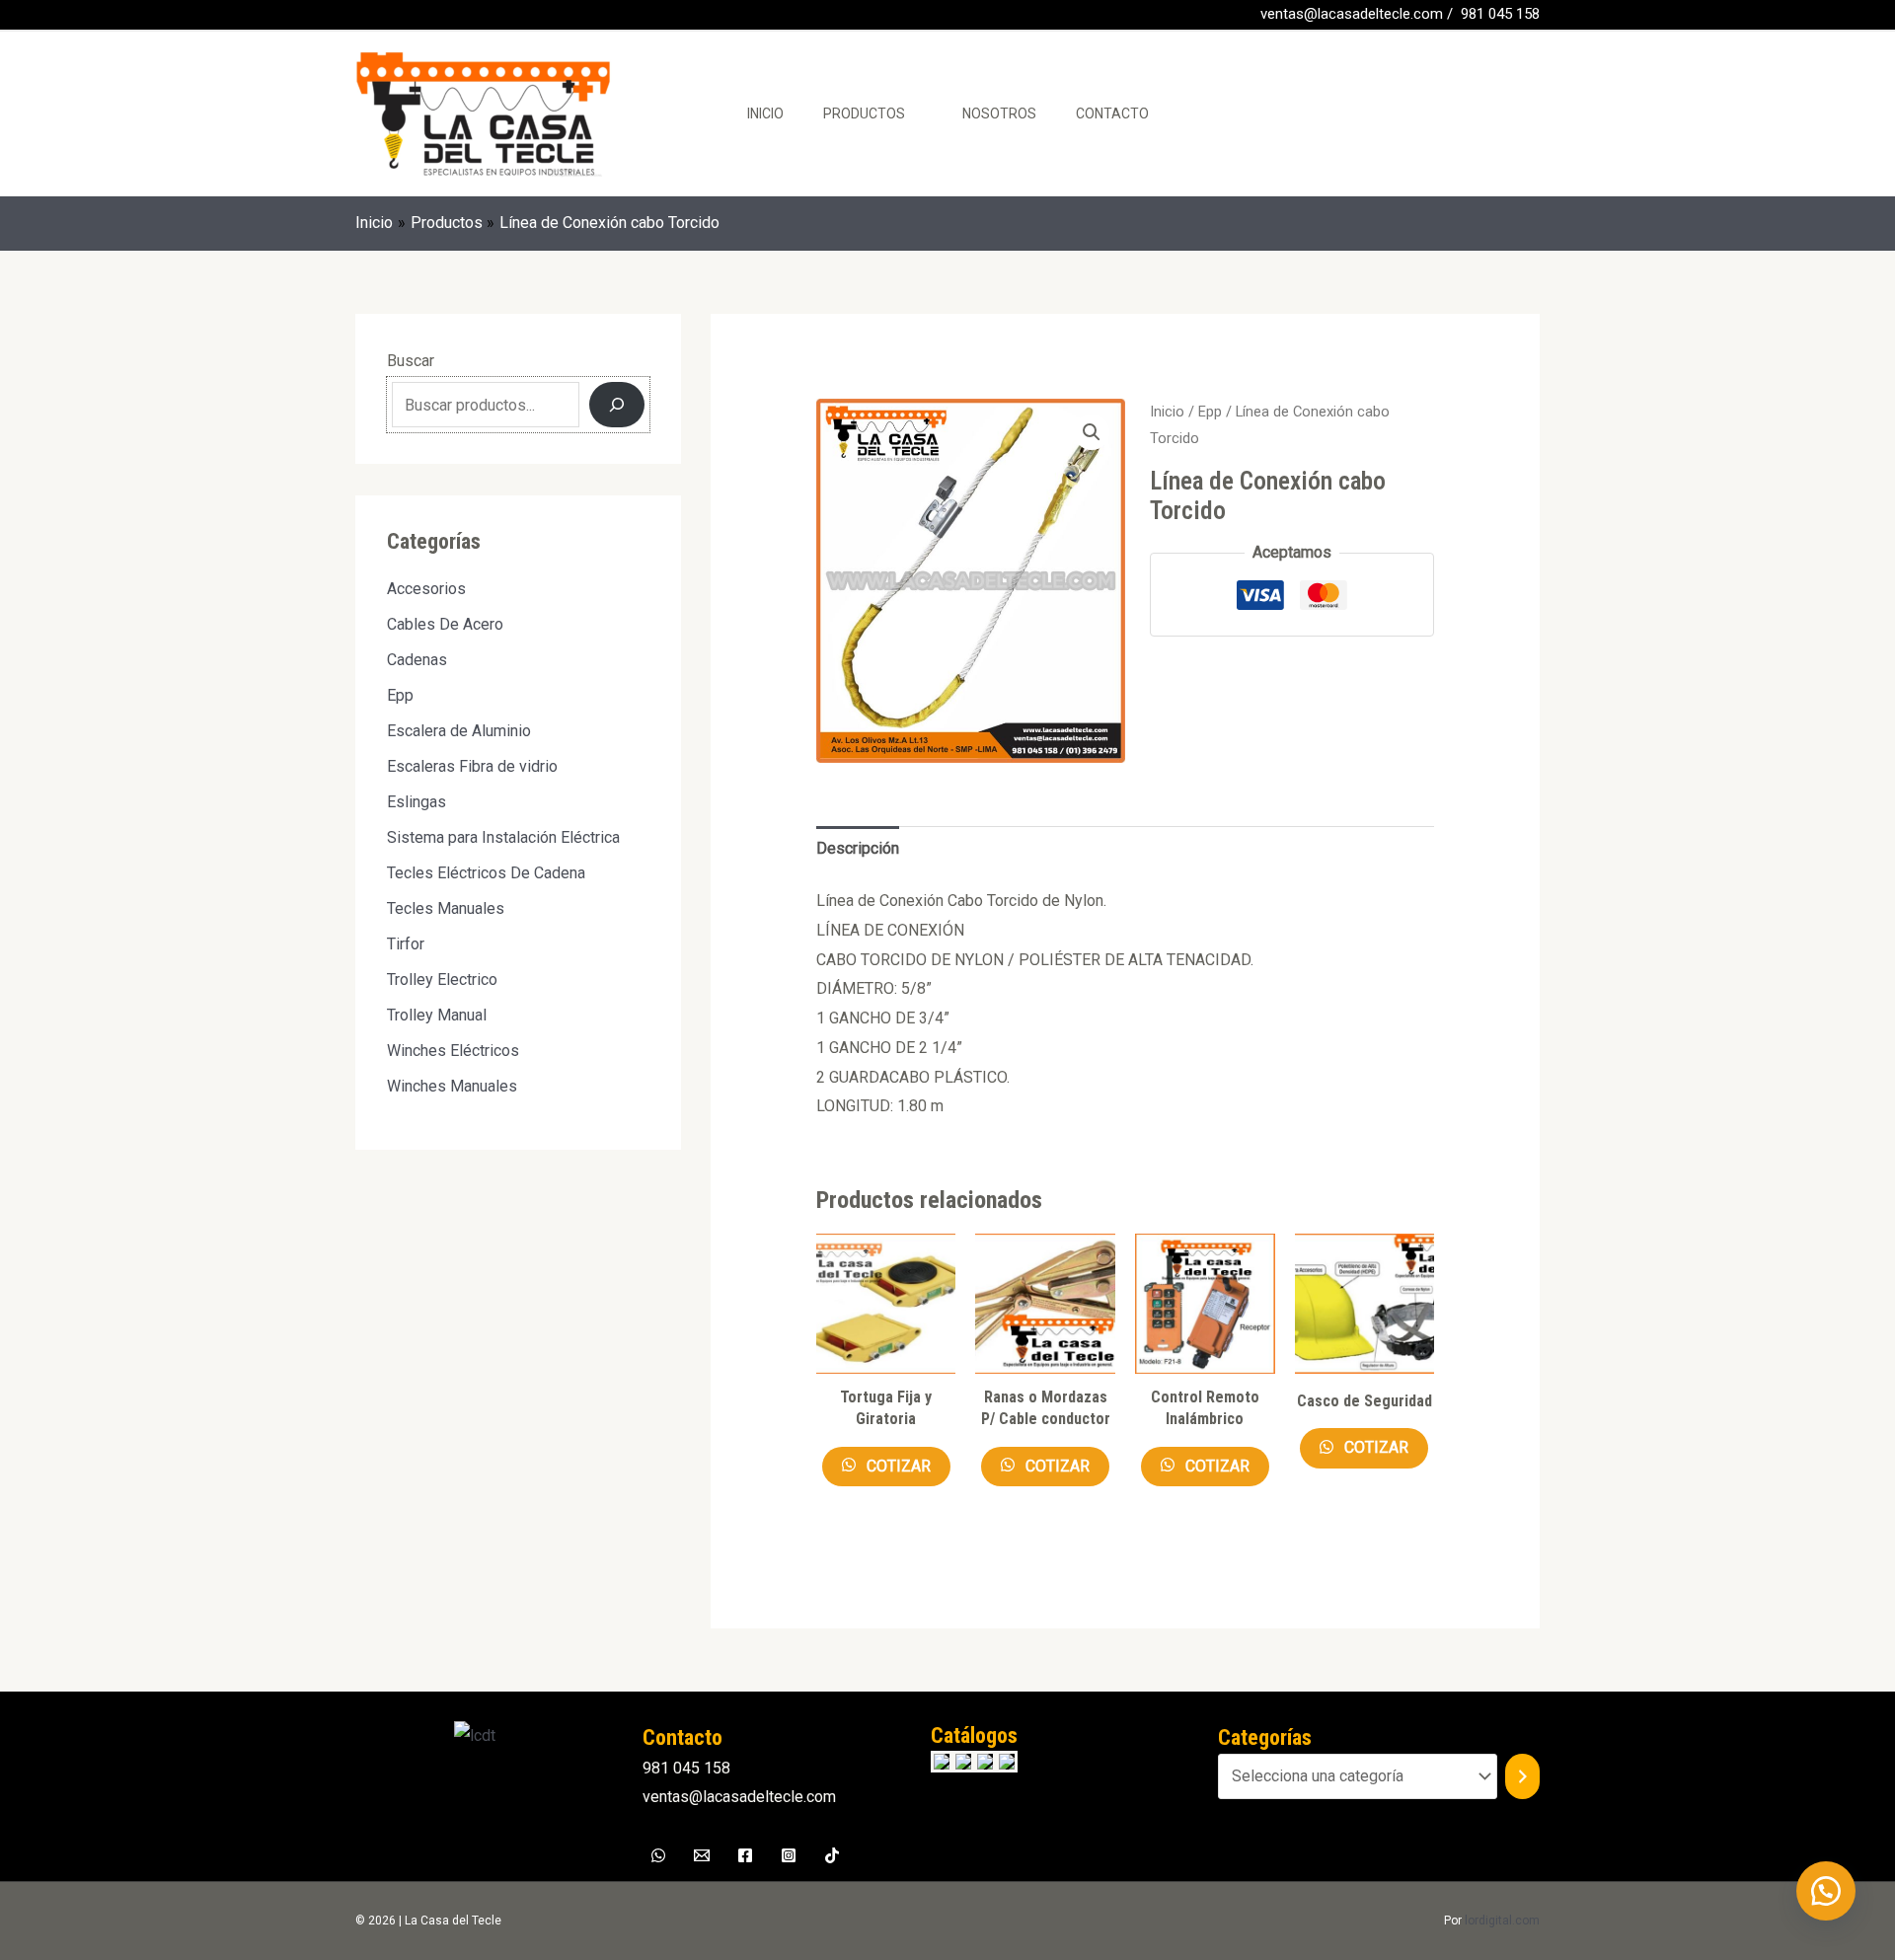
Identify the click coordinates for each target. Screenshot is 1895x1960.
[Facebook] (364, 16)
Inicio (765, 113)
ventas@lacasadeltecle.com (1352, 14)
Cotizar (897, 1466)
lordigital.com (1502, 1921)
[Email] (702, 1855)
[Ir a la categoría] (1522, 1777)
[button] (1092, 432)
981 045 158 (1500, 14)
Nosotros (999, 113)
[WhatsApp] (394, 16)
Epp (1210, 412)
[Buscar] (617, 405)
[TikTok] (832, 1855)
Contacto (1112, 113)
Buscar (411, 361)
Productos (864, 113)
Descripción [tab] (858, 848)
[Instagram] (789, 1855)
